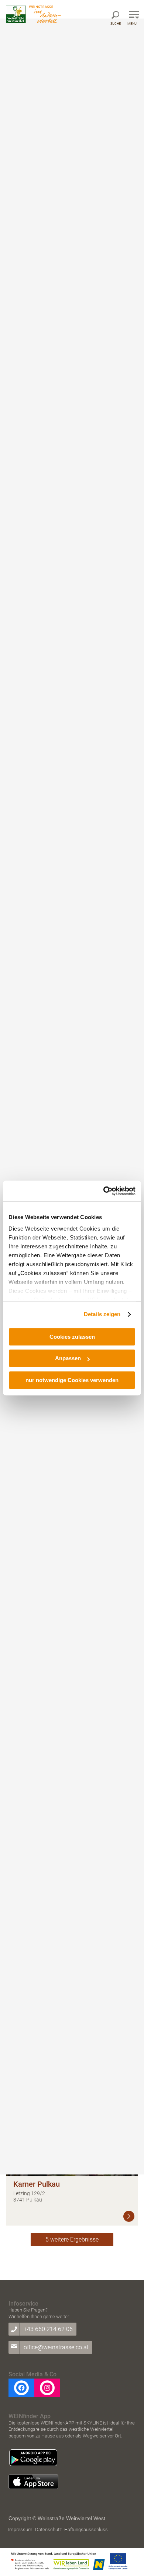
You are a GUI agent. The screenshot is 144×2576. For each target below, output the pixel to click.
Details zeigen (102, 1314)
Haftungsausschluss (86, 2530)
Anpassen (68, 1358)
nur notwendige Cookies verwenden (72, 1380)
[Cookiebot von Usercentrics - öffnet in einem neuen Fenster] (104, 1191)
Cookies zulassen (72, 1337)
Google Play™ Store (33, 2458)
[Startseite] (34, 14)
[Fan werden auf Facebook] (21, 2388)
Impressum (20, 2530)
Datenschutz (48, 2530)
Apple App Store (33, 2482)
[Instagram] (47, 2388)
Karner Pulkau (37, 2184)
